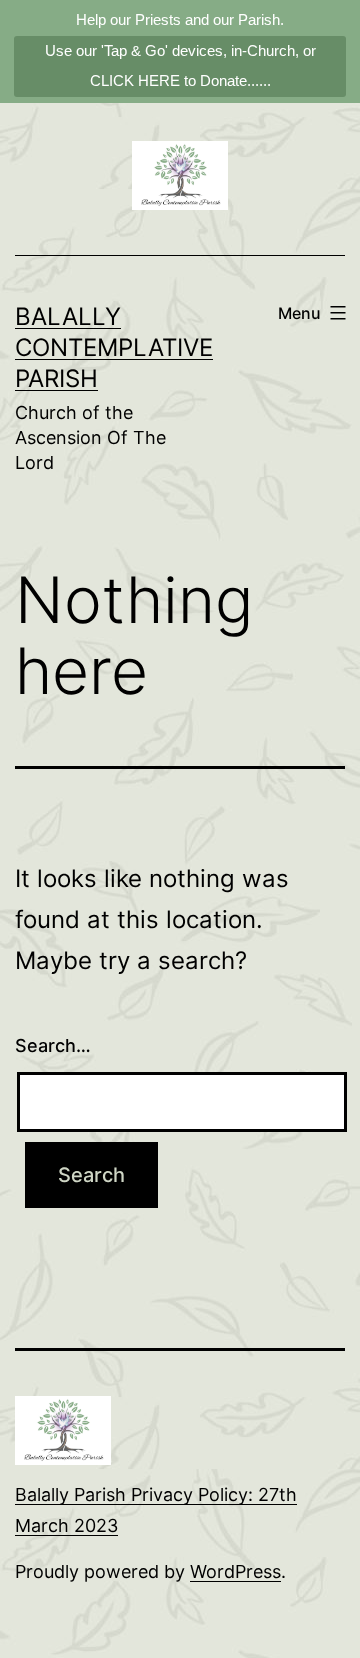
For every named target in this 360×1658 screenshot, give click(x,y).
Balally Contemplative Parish (114, 347)
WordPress (235, 1571)
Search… (53, 1045)
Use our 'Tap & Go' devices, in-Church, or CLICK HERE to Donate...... (180, 65)
